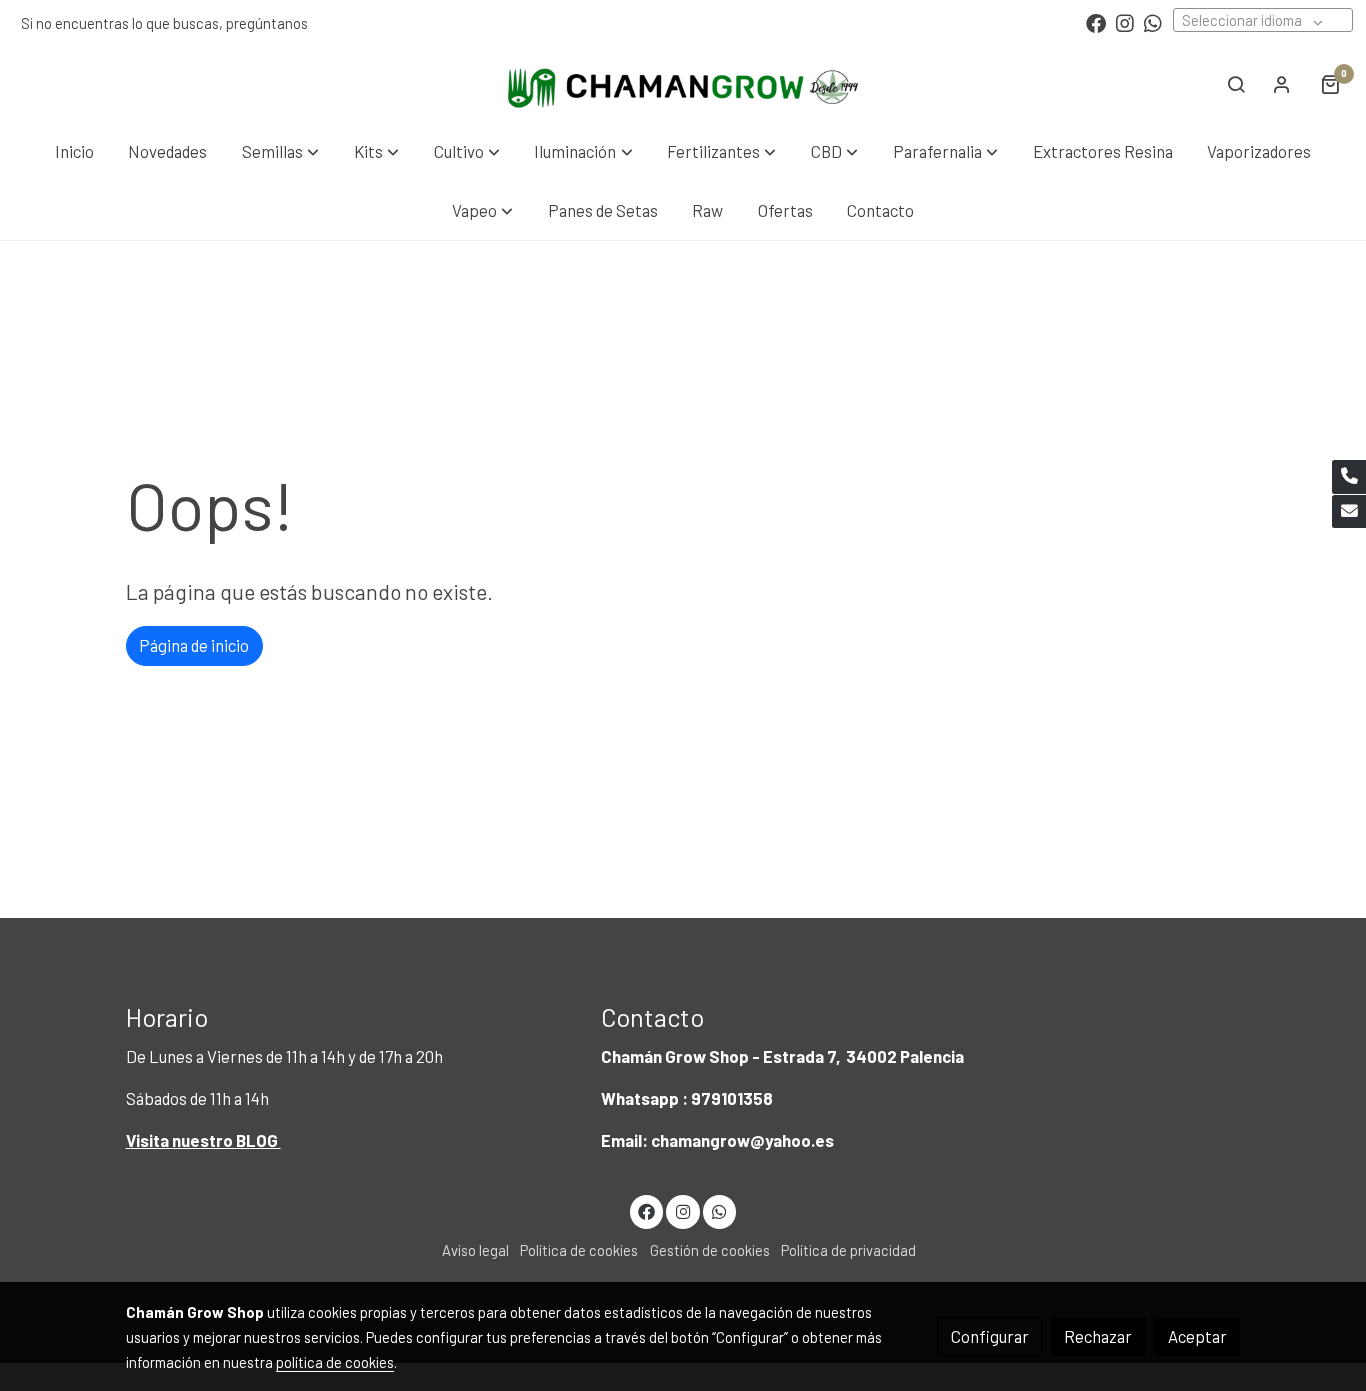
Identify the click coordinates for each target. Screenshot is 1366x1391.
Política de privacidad (848, 1250)
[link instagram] (1125, 22)
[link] (683, 84)
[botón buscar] (1236, 84)
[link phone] (1349, 477)
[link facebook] (1096, 22)
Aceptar (1197, 1336)
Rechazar (1098, 1336)
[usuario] (1282, 84)
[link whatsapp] (1153, 22)
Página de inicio (194, 645)
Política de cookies (579, 1250)
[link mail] (1349, 512)
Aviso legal (475, 1250)
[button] (280, 151)
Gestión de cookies (710, 1250)
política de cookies (335, 1362)
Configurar (990, 1336)
